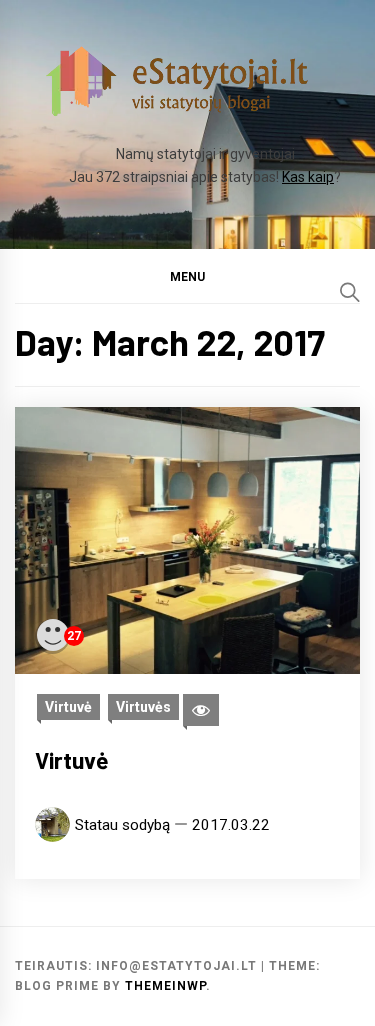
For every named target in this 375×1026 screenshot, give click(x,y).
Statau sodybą (122, 825)
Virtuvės (143, 707)
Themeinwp (165, 986)
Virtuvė (68, 707)
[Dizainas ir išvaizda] (201, 710)
